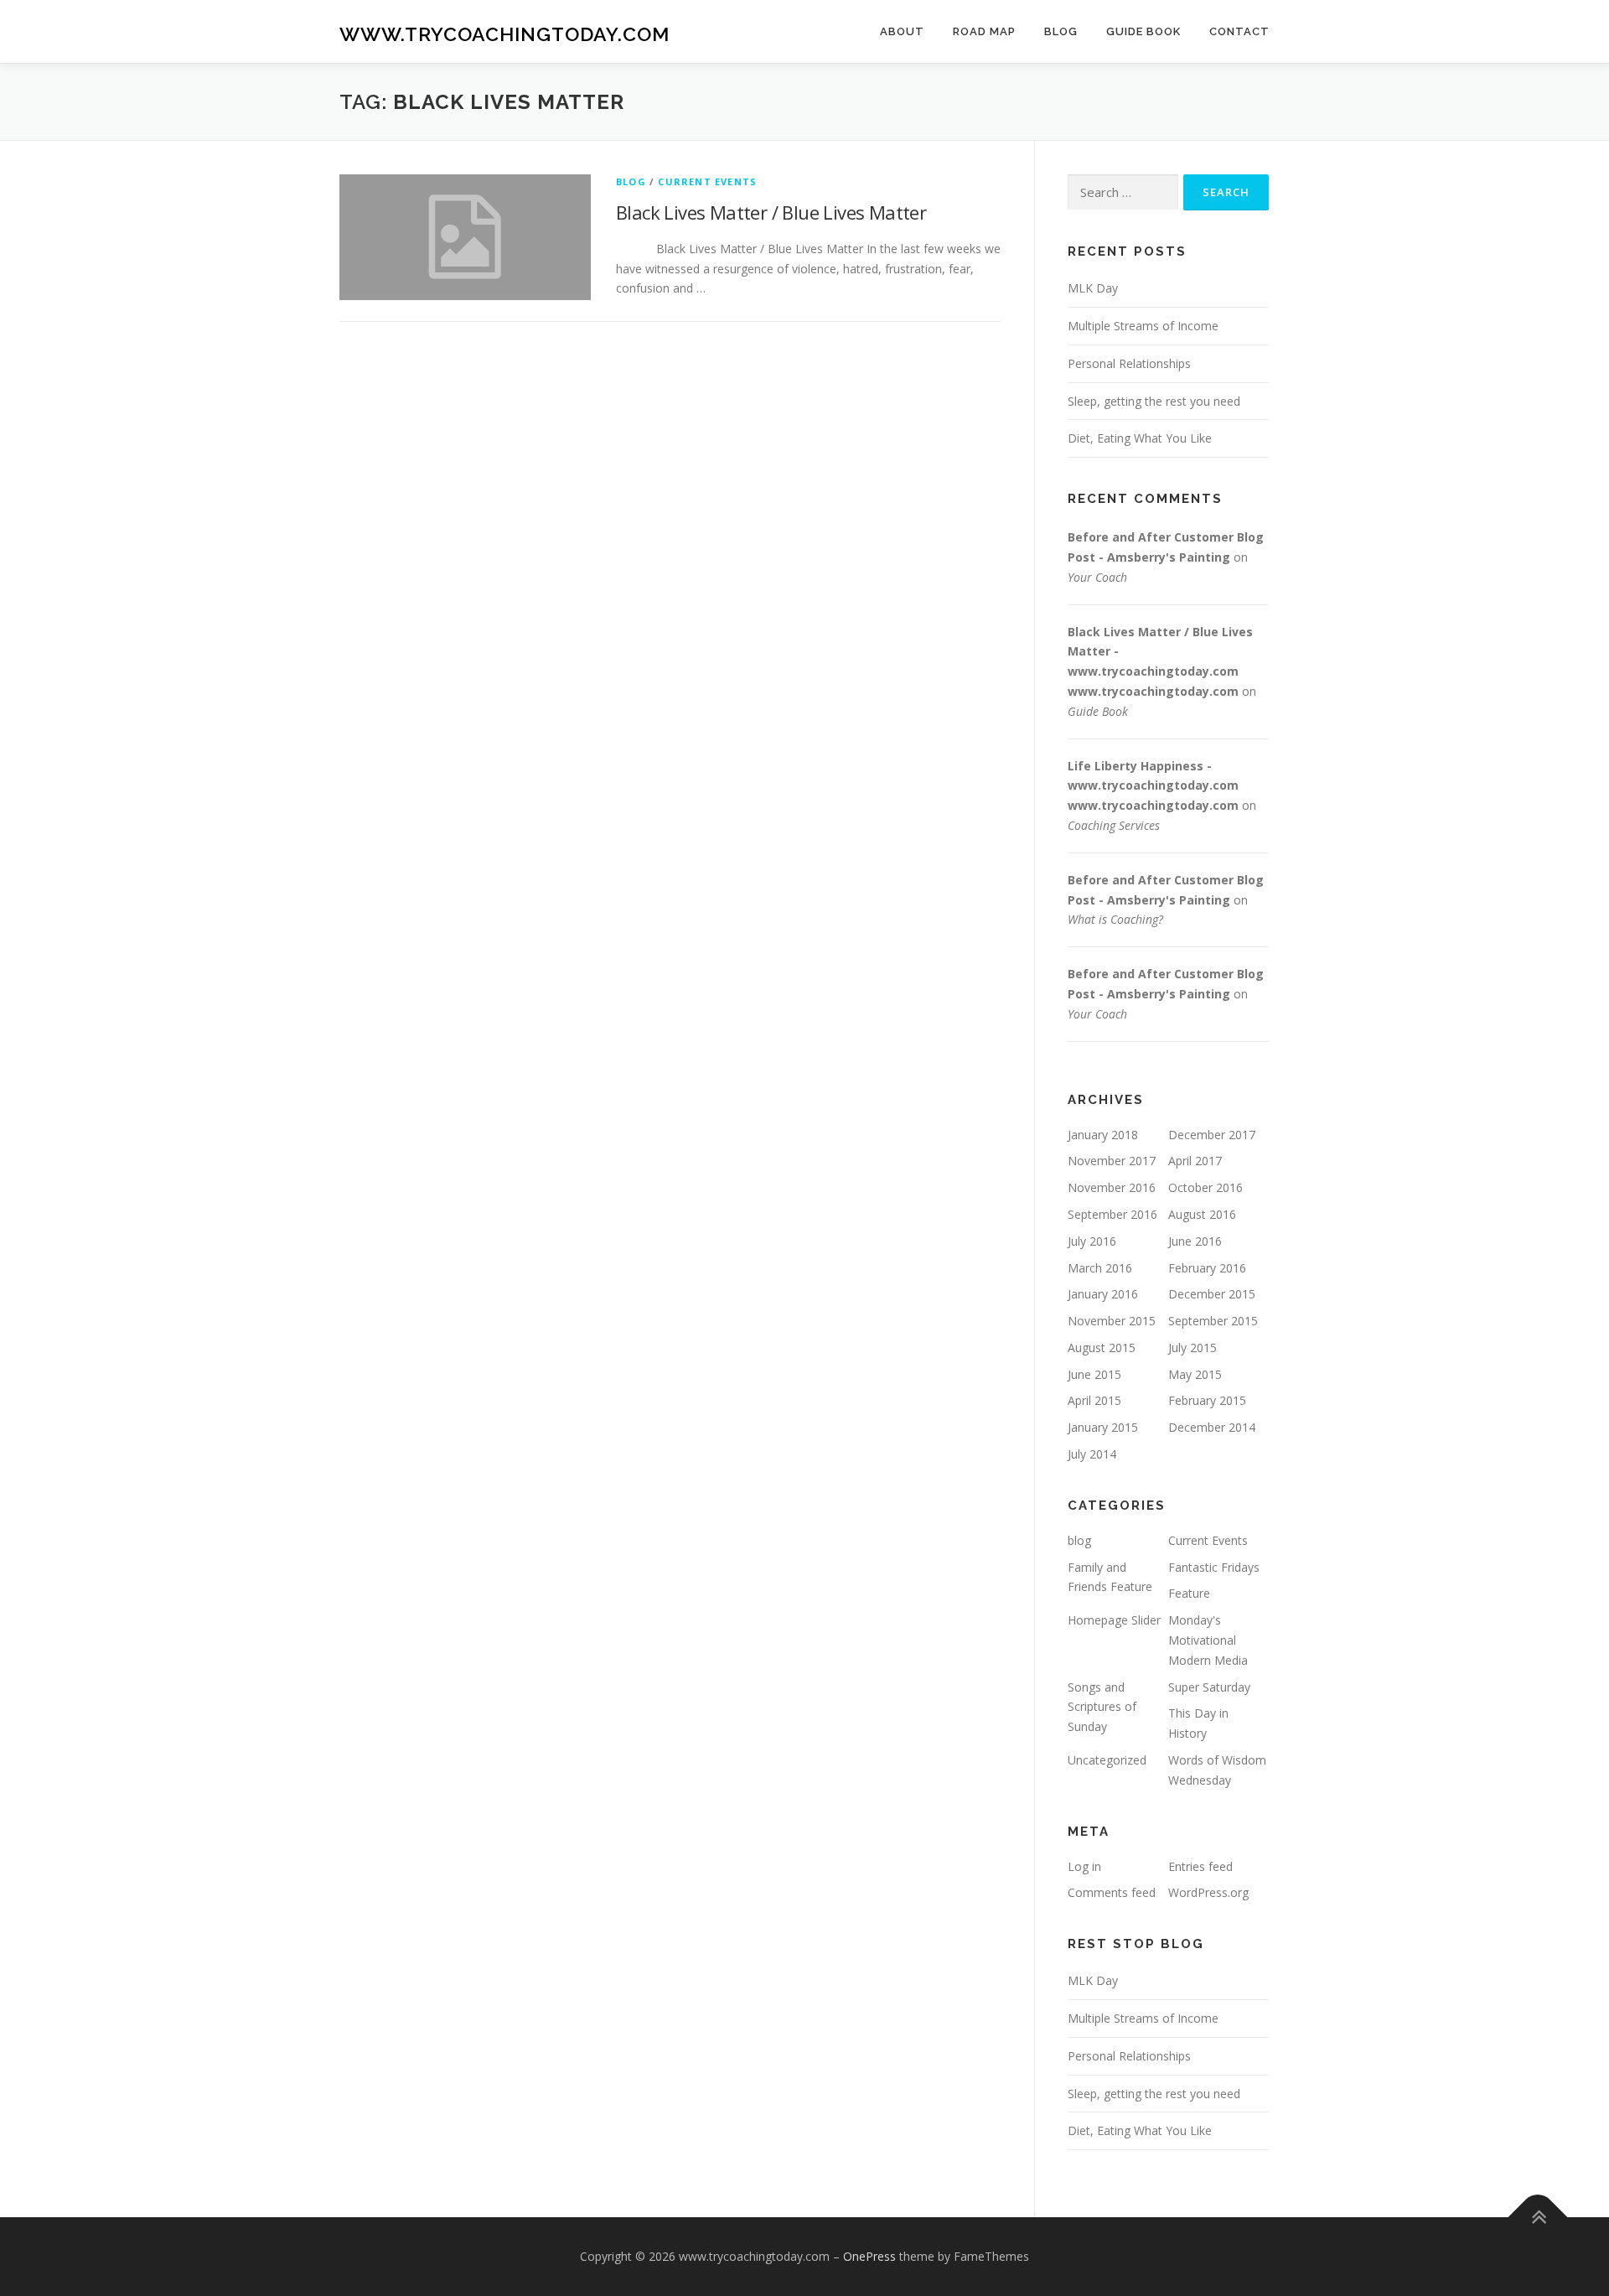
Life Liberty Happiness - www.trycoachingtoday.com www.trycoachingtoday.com (1153, 786)
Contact (1239, 31)
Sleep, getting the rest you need (1154, 401)
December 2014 (1212, 1427)
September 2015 (1213, 1321)
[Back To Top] (1538, 2218)
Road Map (984, 31)
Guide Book (1143, 31)
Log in (1084, 1866)
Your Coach (1097, 577)
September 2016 (1112, 1214)
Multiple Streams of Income (1143, 326)
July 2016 (1092, 1241)
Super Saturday (1209, 1687)
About (902, 31)
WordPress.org (1208, 1892)
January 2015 (1103, 1427)
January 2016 (1103, 1294)
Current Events (707, 181)
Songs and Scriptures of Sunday (1102, 1707)
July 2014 (1092, 1454)
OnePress (869, 2256)
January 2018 (1103, 1135)
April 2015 (1094, 1400)
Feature (1189, 1593)
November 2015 (1112, 1321)
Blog (1061, 31)
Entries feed (1200, 1866)
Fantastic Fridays (1214, 1567)
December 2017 (1212, 1135)
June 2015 (1094, 1374)
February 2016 (1207, 1268)
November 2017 (1112, 1161)
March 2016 (1100, 1268)
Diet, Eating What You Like (1140, 438)
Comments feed (1112, 1892)
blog (631, 181)
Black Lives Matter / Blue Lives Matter (771, 212)
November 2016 (1112, 1187)
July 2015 (1193, 1348)
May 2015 (1195, 1374)
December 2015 (1212, 1294)
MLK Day (1093, 288)
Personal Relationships (1129, 363)
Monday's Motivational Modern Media (1208, 1640)
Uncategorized (1107, 1760)
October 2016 (1205, 1187)
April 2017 (1195, 1161)
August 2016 (1202, 1214)
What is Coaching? (1115, 919)
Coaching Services (1114, 825)
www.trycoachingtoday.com (504, 34)
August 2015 (1102, 1348)
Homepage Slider (1114, 1620)
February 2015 (1207, 1400)
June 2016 (1195, 1241)
